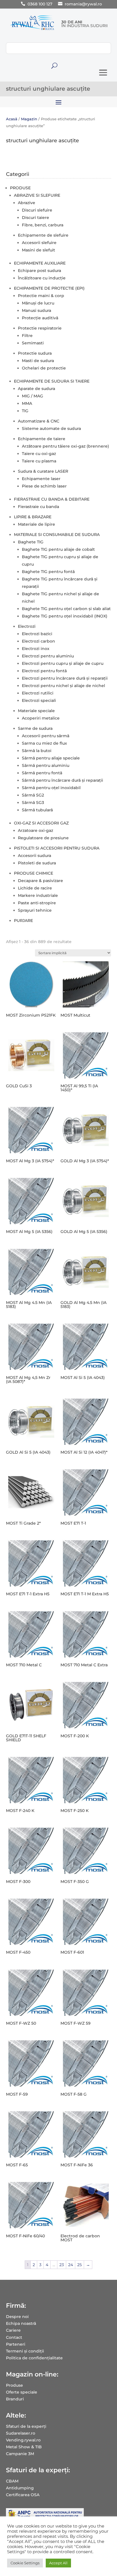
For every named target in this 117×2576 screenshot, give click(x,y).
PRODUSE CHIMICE (34, 873)
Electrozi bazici (37, 634)
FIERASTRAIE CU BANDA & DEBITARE (52, 499)
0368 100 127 (40, 4)
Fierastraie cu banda (38, 507)
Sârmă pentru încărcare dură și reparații (62, 780)
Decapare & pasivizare (40, 881)
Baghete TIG (31, 542)
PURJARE (23, 921)
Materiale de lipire (36, 524)
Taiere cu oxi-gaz (39, 454)
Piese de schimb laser (44, 486)
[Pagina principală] (32, 30)
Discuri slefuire (37, 210)
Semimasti (33, 343)
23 (62, 2265)
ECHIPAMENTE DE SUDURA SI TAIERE (52, 381)
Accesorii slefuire (39, 243)
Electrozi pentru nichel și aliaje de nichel (63, 686)
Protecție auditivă (40, 318)
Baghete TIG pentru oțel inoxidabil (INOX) (65, 616)
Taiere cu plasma (39, 461)
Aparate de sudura (36, 389)
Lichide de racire (35, 888)
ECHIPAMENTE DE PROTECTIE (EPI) (49, 288)
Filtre (27, 336)
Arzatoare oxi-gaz (35, 830)
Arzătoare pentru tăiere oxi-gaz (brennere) (65, 446)
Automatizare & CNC (39, 421)
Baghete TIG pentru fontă (48, 572)
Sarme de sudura (35, 728)
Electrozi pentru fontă (44, 671)
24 (71, 2265)
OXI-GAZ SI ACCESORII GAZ (41, 823)
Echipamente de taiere (42, 439)
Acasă (12, 119)
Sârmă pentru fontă (42, 773)
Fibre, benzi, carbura (43, 225)
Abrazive (27, 203)
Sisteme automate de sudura (51, 428)
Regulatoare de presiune (43, 838)
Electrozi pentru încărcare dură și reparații (65, 678)
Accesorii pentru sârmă (46, 736)
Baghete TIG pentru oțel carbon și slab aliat (66, 609)
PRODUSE (20, 188)
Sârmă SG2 (33, 795)
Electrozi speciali (39, 700)
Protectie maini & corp (41, 296)
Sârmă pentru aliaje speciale (51, 758)
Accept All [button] (58, 2563)
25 (80, 2265)
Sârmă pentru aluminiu (46, 765)
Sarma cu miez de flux (44, 743)
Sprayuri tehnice (35, 910)
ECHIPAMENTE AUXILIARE (40, 263)
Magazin (29, 119)
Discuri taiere (35, 218)
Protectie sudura (35, 353)
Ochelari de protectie (44, 368)
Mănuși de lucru (38, 303)
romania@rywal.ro (83, 4)
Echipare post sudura (39, 271)
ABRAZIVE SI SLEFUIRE (37, 195)
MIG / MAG (33, 396)
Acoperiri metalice (41, 718)
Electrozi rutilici (38, 693)
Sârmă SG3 (33, 803)
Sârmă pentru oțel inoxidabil (51, 788)
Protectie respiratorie (40, 328)
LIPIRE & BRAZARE (33, 517)
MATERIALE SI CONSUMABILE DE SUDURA (57, 535)
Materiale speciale (36, 711)
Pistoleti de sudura (37, 863)
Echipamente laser (41, 479)
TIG (25, 411)
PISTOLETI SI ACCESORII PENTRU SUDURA (57, 848)
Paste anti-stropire (37, 903)
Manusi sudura (36, 310)
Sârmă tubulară (37, 810)
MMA (27, 403)
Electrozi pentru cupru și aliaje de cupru (63, 663)
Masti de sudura (38, 361)
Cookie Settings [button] (25, 2563)
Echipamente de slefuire (43, 235)
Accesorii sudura (35, 856)
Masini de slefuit (38, 250)
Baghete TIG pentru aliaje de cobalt (58, 549)
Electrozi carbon (38, 641)
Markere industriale (38, 895)
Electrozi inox (36, 649)
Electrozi (27, 626)
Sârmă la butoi (37, 751)
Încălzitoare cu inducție (42, 278)
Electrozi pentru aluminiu (48, 656)
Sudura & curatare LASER (43, 471)
